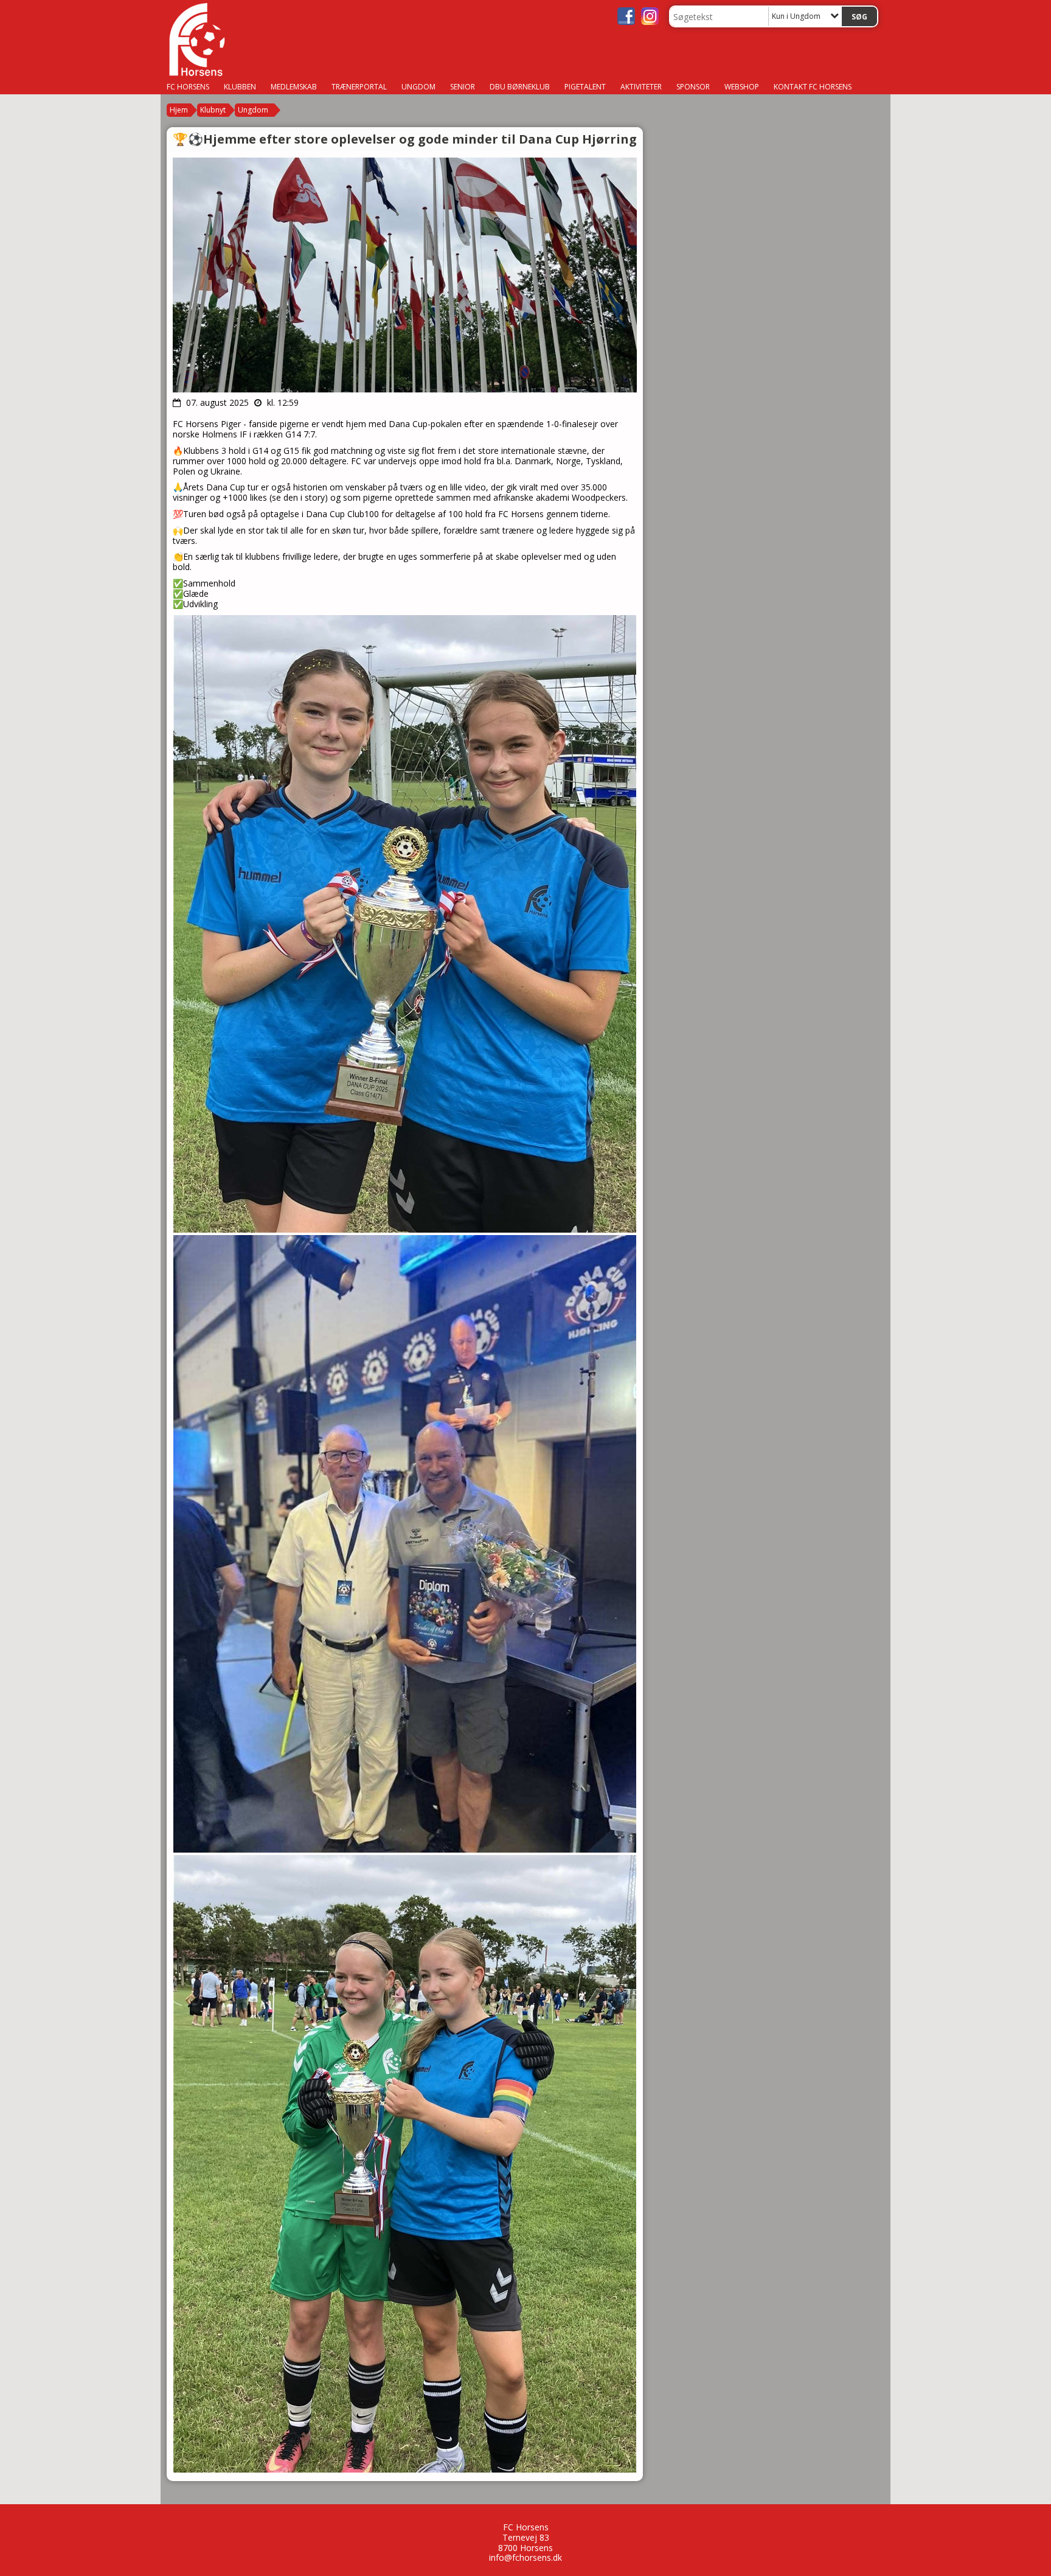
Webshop (742, 87)
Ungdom (253, 110)
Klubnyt (213, 110)
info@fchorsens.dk (525, 2557)
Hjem (179, 110)
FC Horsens (188, 87)
